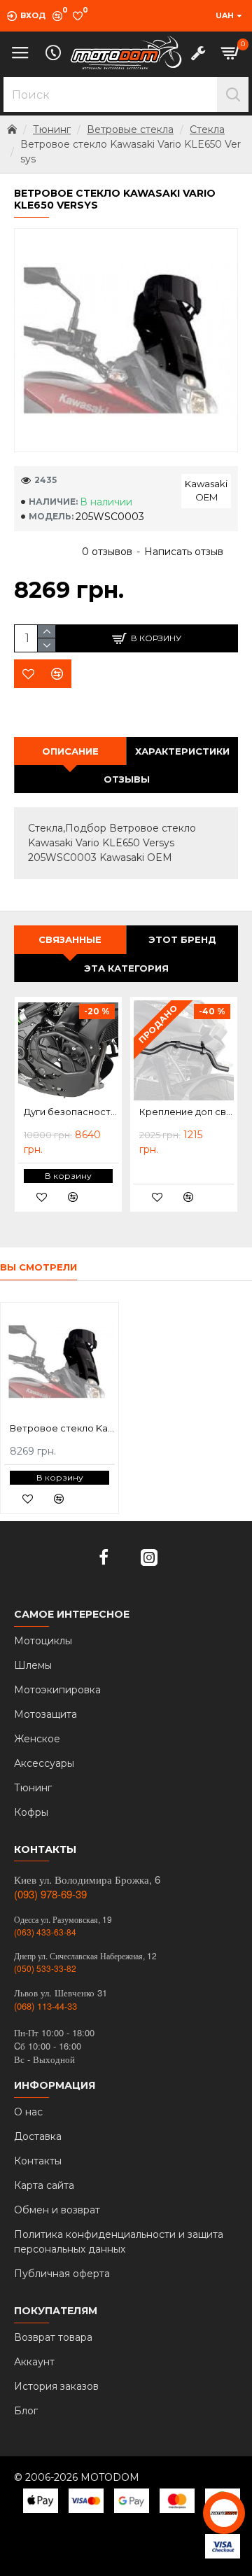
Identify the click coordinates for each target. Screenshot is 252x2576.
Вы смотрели (38, 1267)
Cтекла (207, 129)
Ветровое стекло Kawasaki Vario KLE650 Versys (62, 1428)
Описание (70, 751)
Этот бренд (182, 939)
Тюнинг (52, 129)
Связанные (70, 939)
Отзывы (127, 779)
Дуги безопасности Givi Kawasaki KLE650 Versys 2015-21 (71, 1112)
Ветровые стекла (130, 129)
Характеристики (182, 751)
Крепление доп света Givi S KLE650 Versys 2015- (187, 1112)
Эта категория (126, 968)
